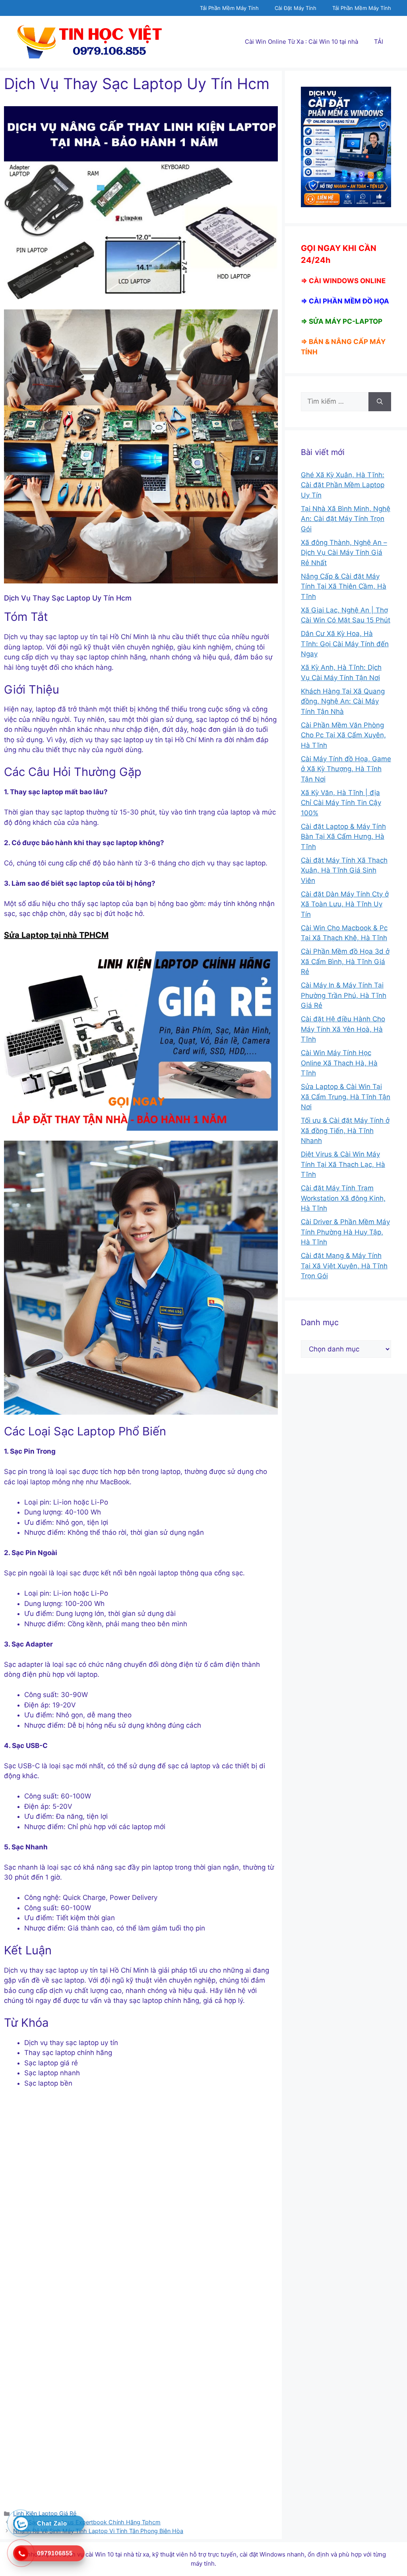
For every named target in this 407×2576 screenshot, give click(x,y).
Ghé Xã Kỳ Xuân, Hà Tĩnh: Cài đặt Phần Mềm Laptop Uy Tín (343, 485)
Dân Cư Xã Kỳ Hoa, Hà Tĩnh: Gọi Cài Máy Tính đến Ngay (345, 644)
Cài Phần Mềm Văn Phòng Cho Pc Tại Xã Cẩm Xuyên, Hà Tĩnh (343, 735)
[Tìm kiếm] (380, 402)
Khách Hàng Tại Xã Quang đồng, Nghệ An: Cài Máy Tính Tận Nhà (343, 701)
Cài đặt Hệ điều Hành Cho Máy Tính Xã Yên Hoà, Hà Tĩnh (343, 1029)
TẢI (379, 42)
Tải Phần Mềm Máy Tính (229, 8)
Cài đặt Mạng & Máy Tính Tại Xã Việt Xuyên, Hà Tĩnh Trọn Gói (344, 1266)
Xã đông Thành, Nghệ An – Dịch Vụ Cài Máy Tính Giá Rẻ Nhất (344, 553)
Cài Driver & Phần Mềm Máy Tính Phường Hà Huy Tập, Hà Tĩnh (345, 1232)
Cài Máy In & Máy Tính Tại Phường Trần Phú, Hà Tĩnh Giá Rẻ (344, 995)
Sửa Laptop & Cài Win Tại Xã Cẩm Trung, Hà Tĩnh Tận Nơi (346, 1097)
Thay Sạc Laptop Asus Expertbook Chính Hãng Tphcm (87, 2522)
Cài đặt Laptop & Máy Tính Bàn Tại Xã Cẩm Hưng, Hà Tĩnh (343, 837)
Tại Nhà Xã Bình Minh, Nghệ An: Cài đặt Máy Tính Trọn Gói (346, 519)
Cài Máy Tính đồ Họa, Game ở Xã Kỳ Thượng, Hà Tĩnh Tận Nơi (346, 769)
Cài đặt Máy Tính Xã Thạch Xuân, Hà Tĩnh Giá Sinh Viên (344, 870)
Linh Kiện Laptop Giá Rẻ (45, 2513)
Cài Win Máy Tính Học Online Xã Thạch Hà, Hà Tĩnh (339, 1063)
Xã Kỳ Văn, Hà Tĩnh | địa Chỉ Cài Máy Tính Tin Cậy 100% (341, 803)
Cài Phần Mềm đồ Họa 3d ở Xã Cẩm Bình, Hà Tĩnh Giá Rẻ (345, 961)
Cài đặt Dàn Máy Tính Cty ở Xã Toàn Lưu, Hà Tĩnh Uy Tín (345, 904)
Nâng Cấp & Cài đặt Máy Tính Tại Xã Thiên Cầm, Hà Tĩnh (344, 586)
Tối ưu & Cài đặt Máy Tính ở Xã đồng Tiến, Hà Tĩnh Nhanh (345, 1131)
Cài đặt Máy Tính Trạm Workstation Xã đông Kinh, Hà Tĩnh (343, 1198)
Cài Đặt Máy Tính (296, 8)
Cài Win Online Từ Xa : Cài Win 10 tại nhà (301, 42)
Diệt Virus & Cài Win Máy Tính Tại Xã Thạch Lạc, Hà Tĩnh (343, 1164)
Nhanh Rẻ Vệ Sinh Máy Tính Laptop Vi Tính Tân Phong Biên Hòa (98, 2531)
